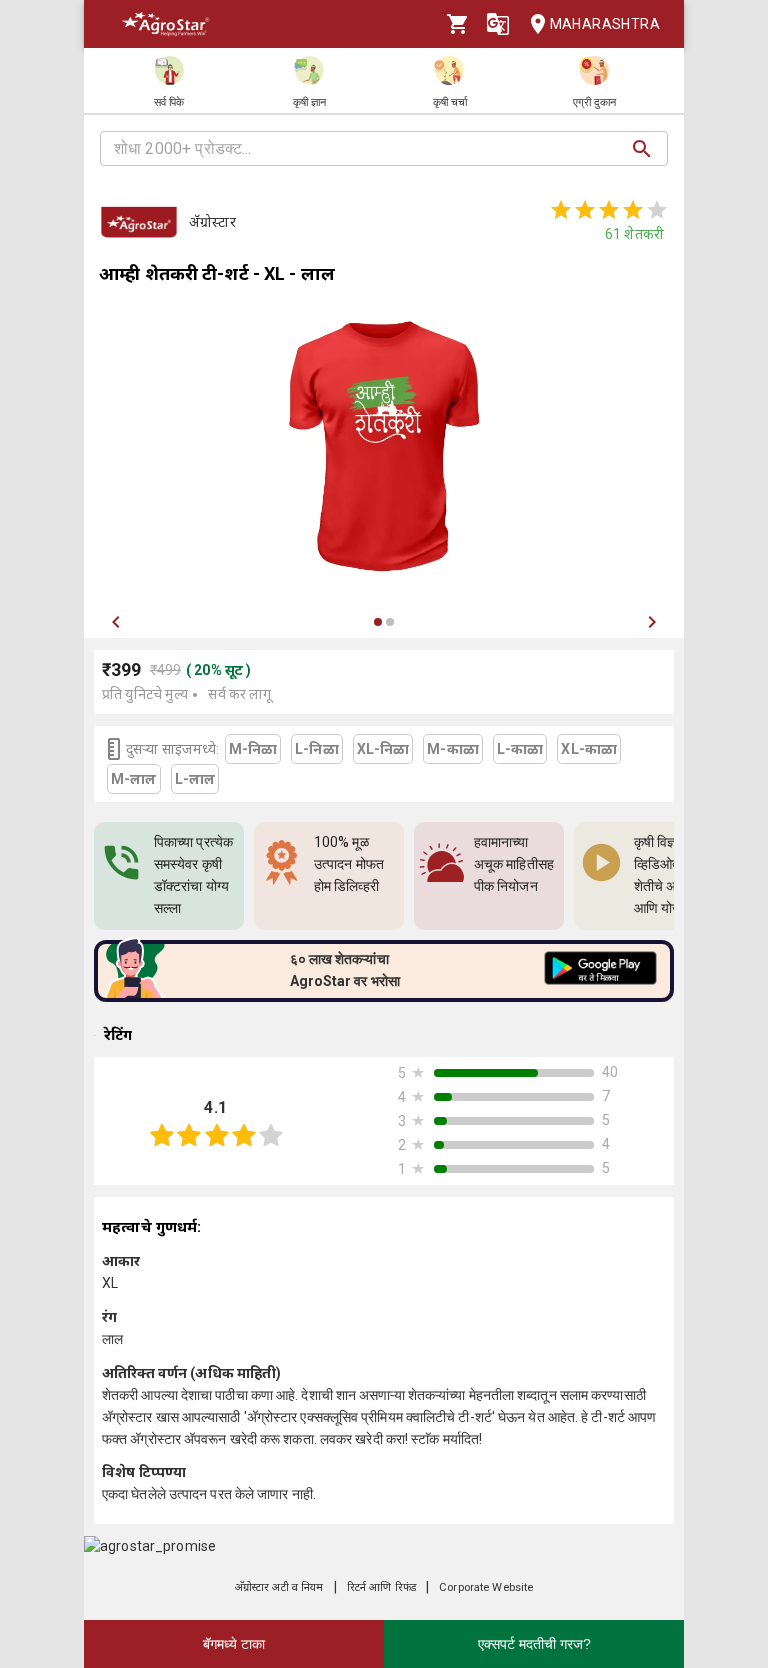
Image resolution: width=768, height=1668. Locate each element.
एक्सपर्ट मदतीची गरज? (534, 1644)
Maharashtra (605, 24)
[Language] (498, 24)
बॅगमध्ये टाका (234, 1644)
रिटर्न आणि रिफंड (381, 1587)
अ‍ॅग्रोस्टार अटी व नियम (279, 1587)
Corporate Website (486, 1587)
